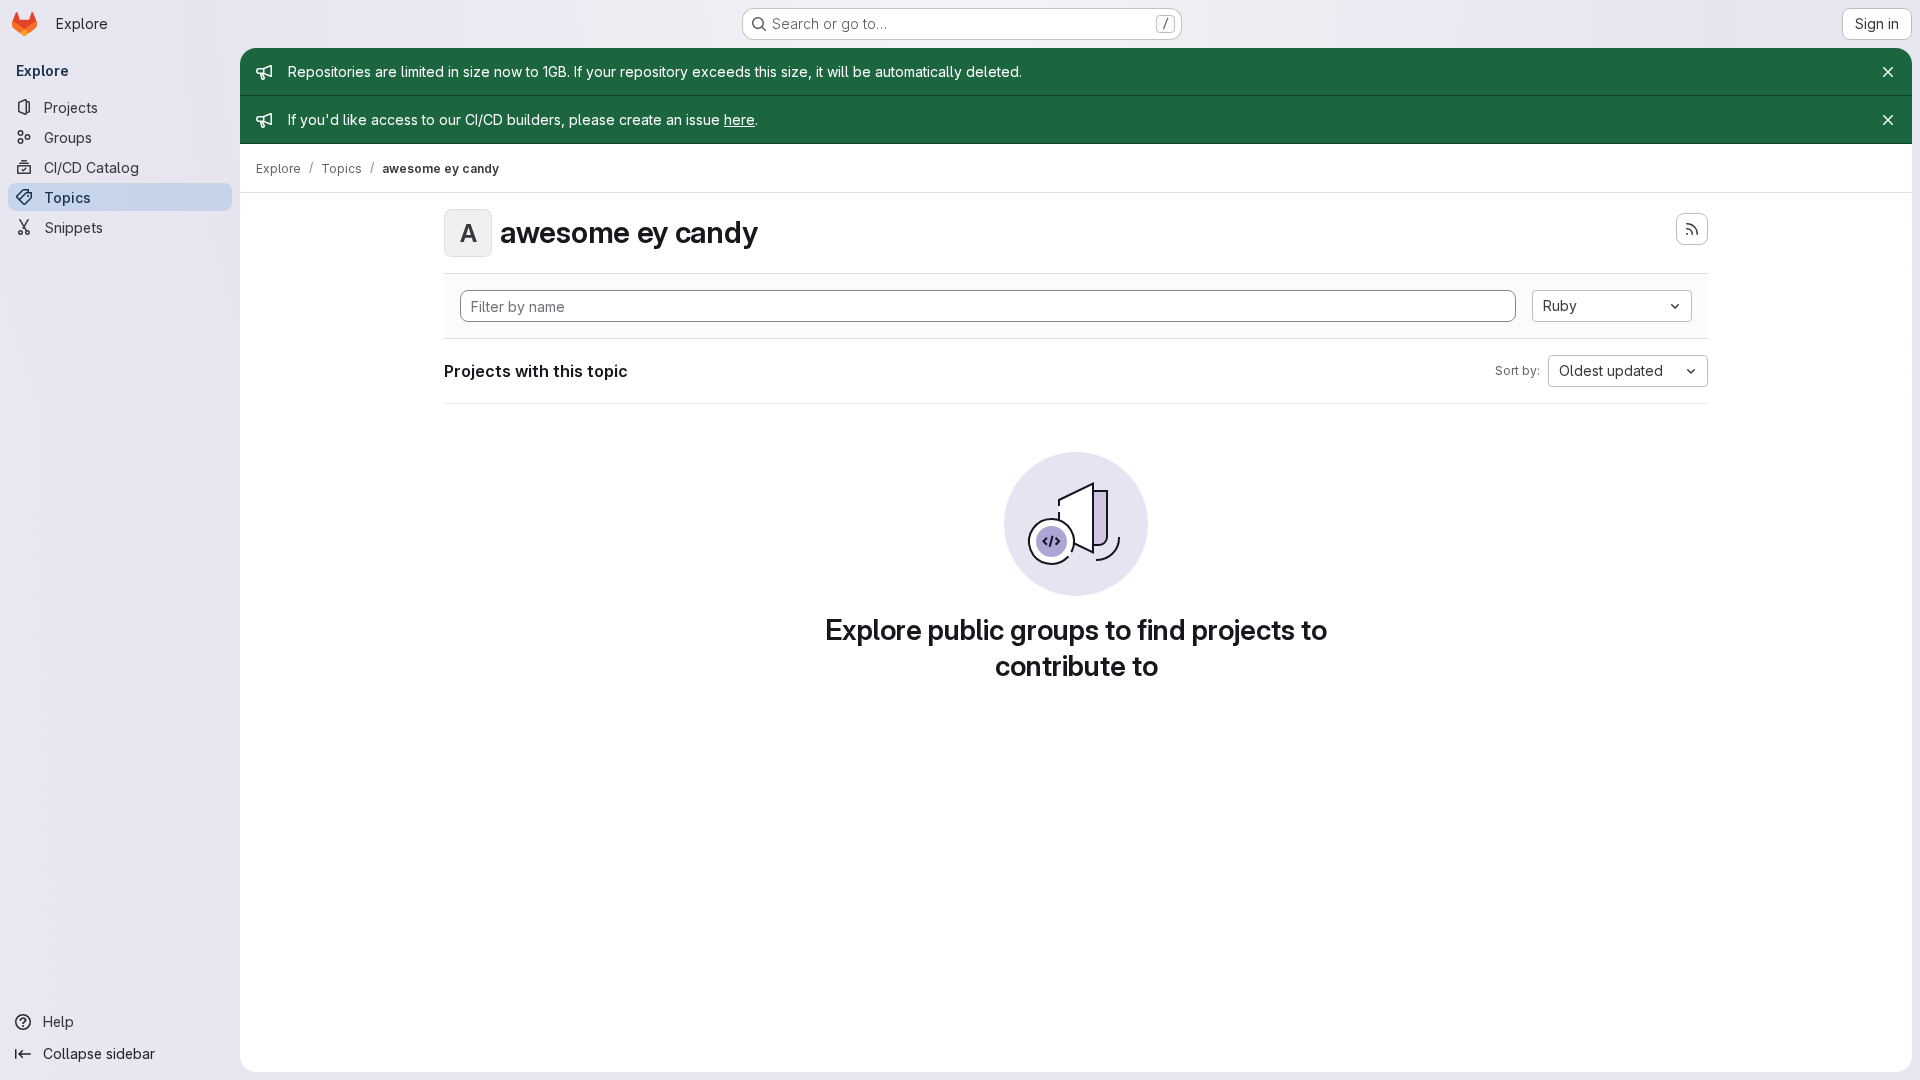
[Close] (1888, 72)
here (739, 119)
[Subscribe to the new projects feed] (1692, 229)
